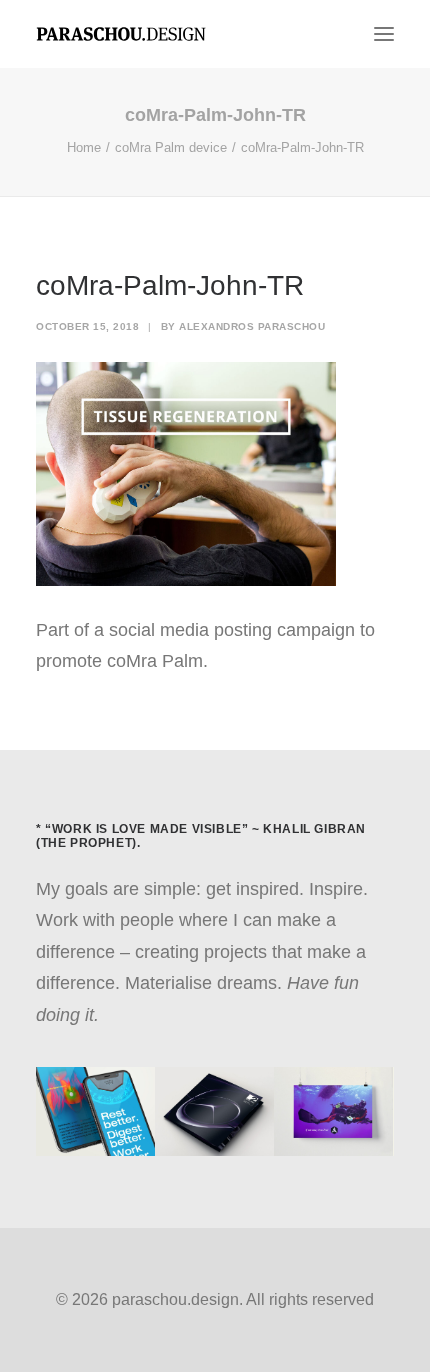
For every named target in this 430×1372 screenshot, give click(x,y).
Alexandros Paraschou (252, 326)
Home (84, 147)
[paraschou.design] (121, 34)
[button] (384, 34)
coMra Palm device (171, 147)
